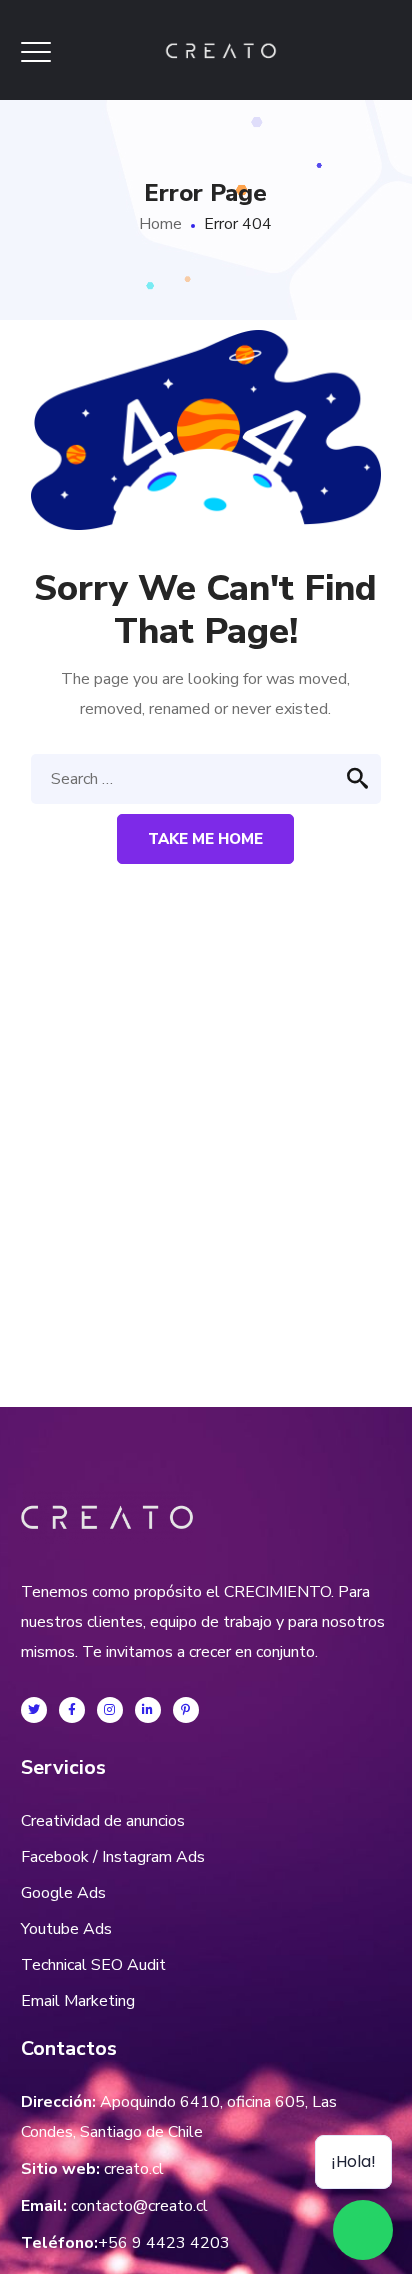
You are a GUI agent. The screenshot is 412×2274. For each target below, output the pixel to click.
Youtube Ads (66, 1929)
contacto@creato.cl (139, 2206)
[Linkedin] (148, 1710)
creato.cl (134, 2169)
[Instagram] (110, 1710)
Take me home (205, 839)
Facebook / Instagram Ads (113, 1857)
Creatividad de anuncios (103, 1821)
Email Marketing (78, 2001)
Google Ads (63, 1893)
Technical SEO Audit (93, 1965)
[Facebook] (72, 1710)
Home (160, 224)
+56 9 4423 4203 (164, 2243)
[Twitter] (34, 1710)
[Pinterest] (186, 1710)
